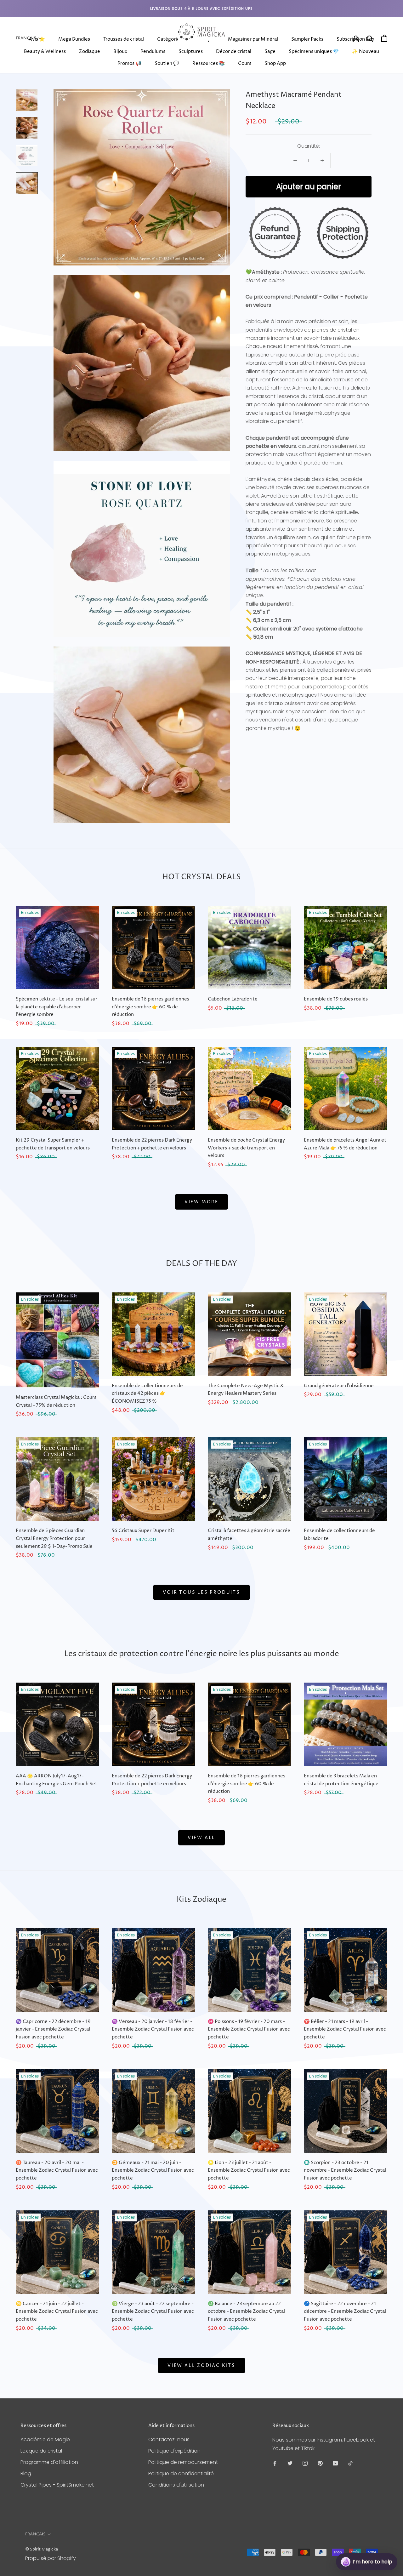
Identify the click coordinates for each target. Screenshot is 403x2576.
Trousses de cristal (124, 39)
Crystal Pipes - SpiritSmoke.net (57, 2485)
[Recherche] (370, 38)
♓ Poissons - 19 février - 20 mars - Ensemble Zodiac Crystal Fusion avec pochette (249, 2029)
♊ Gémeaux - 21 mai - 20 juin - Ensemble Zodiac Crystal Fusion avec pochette (153, 2171)
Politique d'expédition (174, 2451)
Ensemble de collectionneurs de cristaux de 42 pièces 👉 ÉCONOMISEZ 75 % (147, 1394)
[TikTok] (350, 2463)
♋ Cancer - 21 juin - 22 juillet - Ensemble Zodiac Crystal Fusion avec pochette (57, 2312)
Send (382, 2538)
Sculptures (191, 51)
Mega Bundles (74, 39)
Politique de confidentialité (181, 2473)
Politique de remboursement (183, 2462)
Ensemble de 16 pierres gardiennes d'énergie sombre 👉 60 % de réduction (150, 1007)
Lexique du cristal (41, 2451)
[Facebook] (275, 2463)
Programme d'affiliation (49, 2462)
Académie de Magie (45, 2439)
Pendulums (153, 51)
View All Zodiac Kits (201, 2365)
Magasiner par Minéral (253, 39)
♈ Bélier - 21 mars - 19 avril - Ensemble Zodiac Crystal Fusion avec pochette (345, 2029)
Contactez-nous (169, 2439)
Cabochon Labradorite (233, 999)
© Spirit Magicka (42, 2549)
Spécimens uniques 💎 (314, 51)
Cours (245, 63)
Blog (26, 2473)
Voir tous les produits (201, 1592)
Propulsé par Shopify (51, 2558)
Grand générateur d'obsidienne (339, 1386)
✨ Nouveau (366, 51)
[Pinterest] (320, 2463)
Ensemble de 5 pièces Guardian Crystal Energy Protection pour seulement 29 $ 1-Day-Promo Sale (54, 1539)
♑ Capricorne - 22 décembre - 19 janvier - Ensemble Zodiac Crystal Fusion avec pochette (53, 2029)
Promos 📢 (129, 63)
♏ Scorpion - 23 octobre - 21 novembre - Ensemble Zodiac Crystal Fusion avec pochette (345, 2171)
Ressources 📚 (209, 63)
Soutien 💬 (167, 63)
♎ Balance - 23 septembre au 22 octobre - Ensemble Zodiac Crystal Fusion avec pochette (246, 2312)
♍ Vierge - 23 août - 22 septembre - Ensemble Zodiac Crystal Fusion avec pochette (153, 2312)
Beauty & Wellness (45, 51)
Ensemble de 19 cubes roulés (336, 999)
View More (201, 1202)
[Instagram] (305, 2463)
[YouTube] (335, 2463)
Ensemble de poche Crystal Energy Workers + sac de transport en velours (246, 1148)
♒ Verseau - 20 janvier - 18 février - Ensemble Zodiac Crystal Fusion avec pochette (153, 2029)
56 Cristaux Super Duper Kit (143, 1531)
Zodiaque (90, 51)
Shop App (275, 63)
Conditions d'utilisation (176, 2485)
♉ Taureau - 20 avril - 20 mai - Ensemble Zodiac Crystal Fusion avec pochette (57, 2171)
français (35, 2534)
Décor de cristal (234, 51)
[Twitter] (290, 2463)
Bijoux (120, 51)
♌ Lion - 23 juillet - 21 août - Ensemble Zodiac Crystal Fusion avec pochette (249, 2171)
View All (201, 1838)
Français (26, 38)
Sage (270, 51)
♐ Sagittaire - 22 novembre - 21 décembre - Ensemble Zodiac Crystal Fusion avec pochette (345, 2312)
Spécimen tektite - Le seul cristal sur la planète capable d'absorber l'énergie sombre (57, 1007)
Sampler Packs (307, 39)
